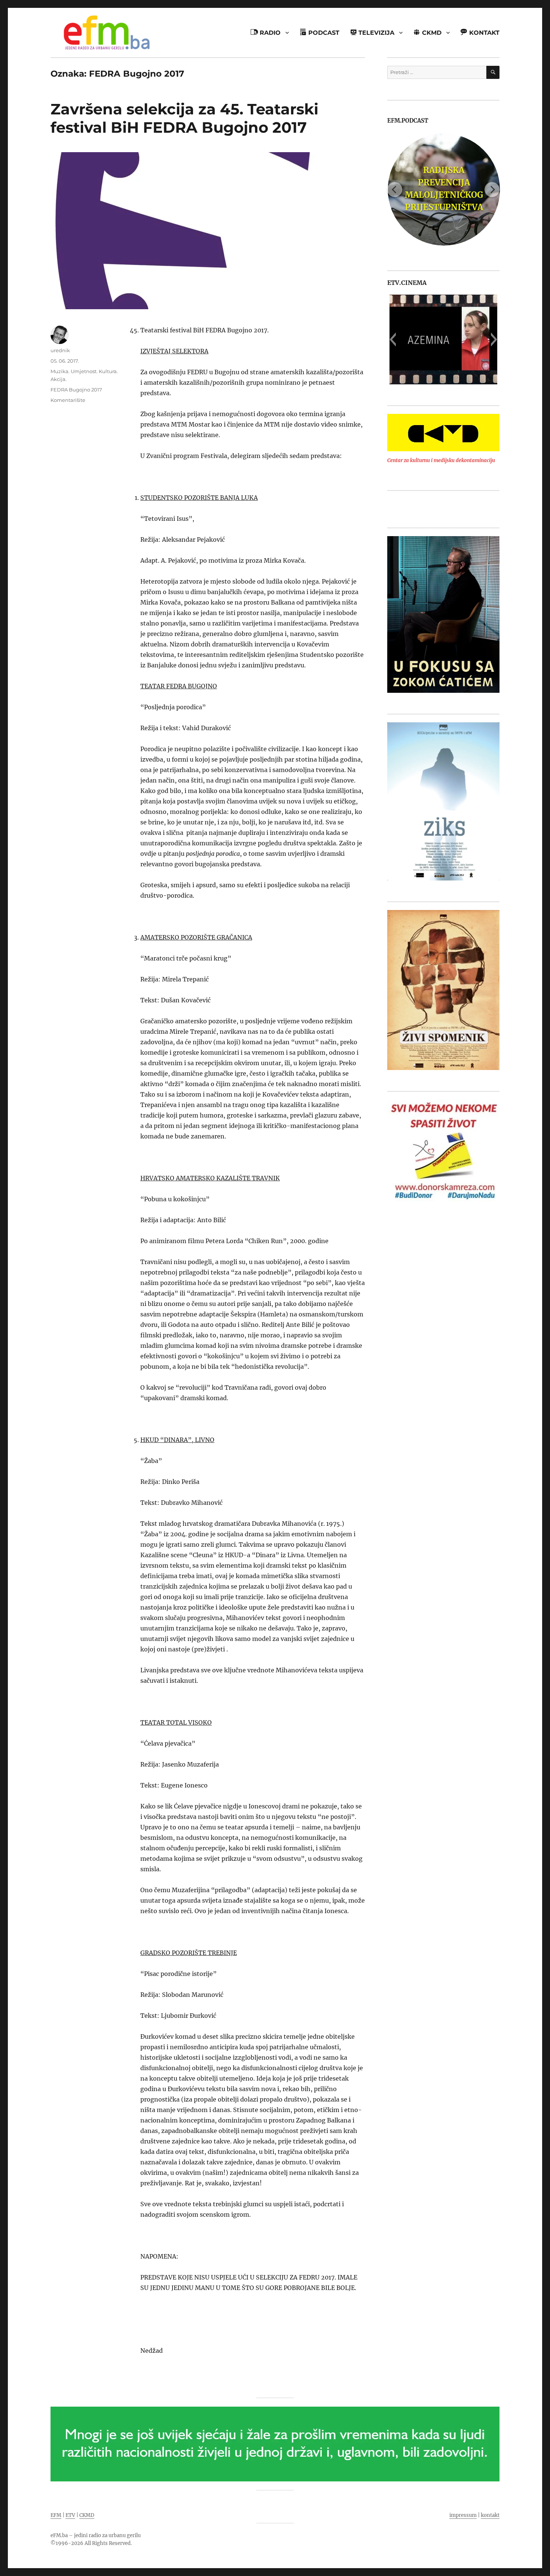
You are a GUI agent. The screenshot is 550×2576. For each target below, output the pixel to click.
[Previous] (395, 190)
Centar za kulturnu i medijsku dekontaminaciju (441, 460)
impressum (463, 2515)
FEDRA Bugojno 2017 (76, 390)
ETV (70, 2515)
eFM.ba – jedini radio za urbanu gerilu (96, 2535)
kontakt (490, 2515)
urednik (60, 350)
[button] (393, 339)
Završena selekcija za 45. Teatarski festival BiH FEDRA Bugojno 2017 (184, 118)
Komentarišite (68, 400)
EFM (56, 2515)
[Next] (492, 190)
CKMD (87, 2515)
